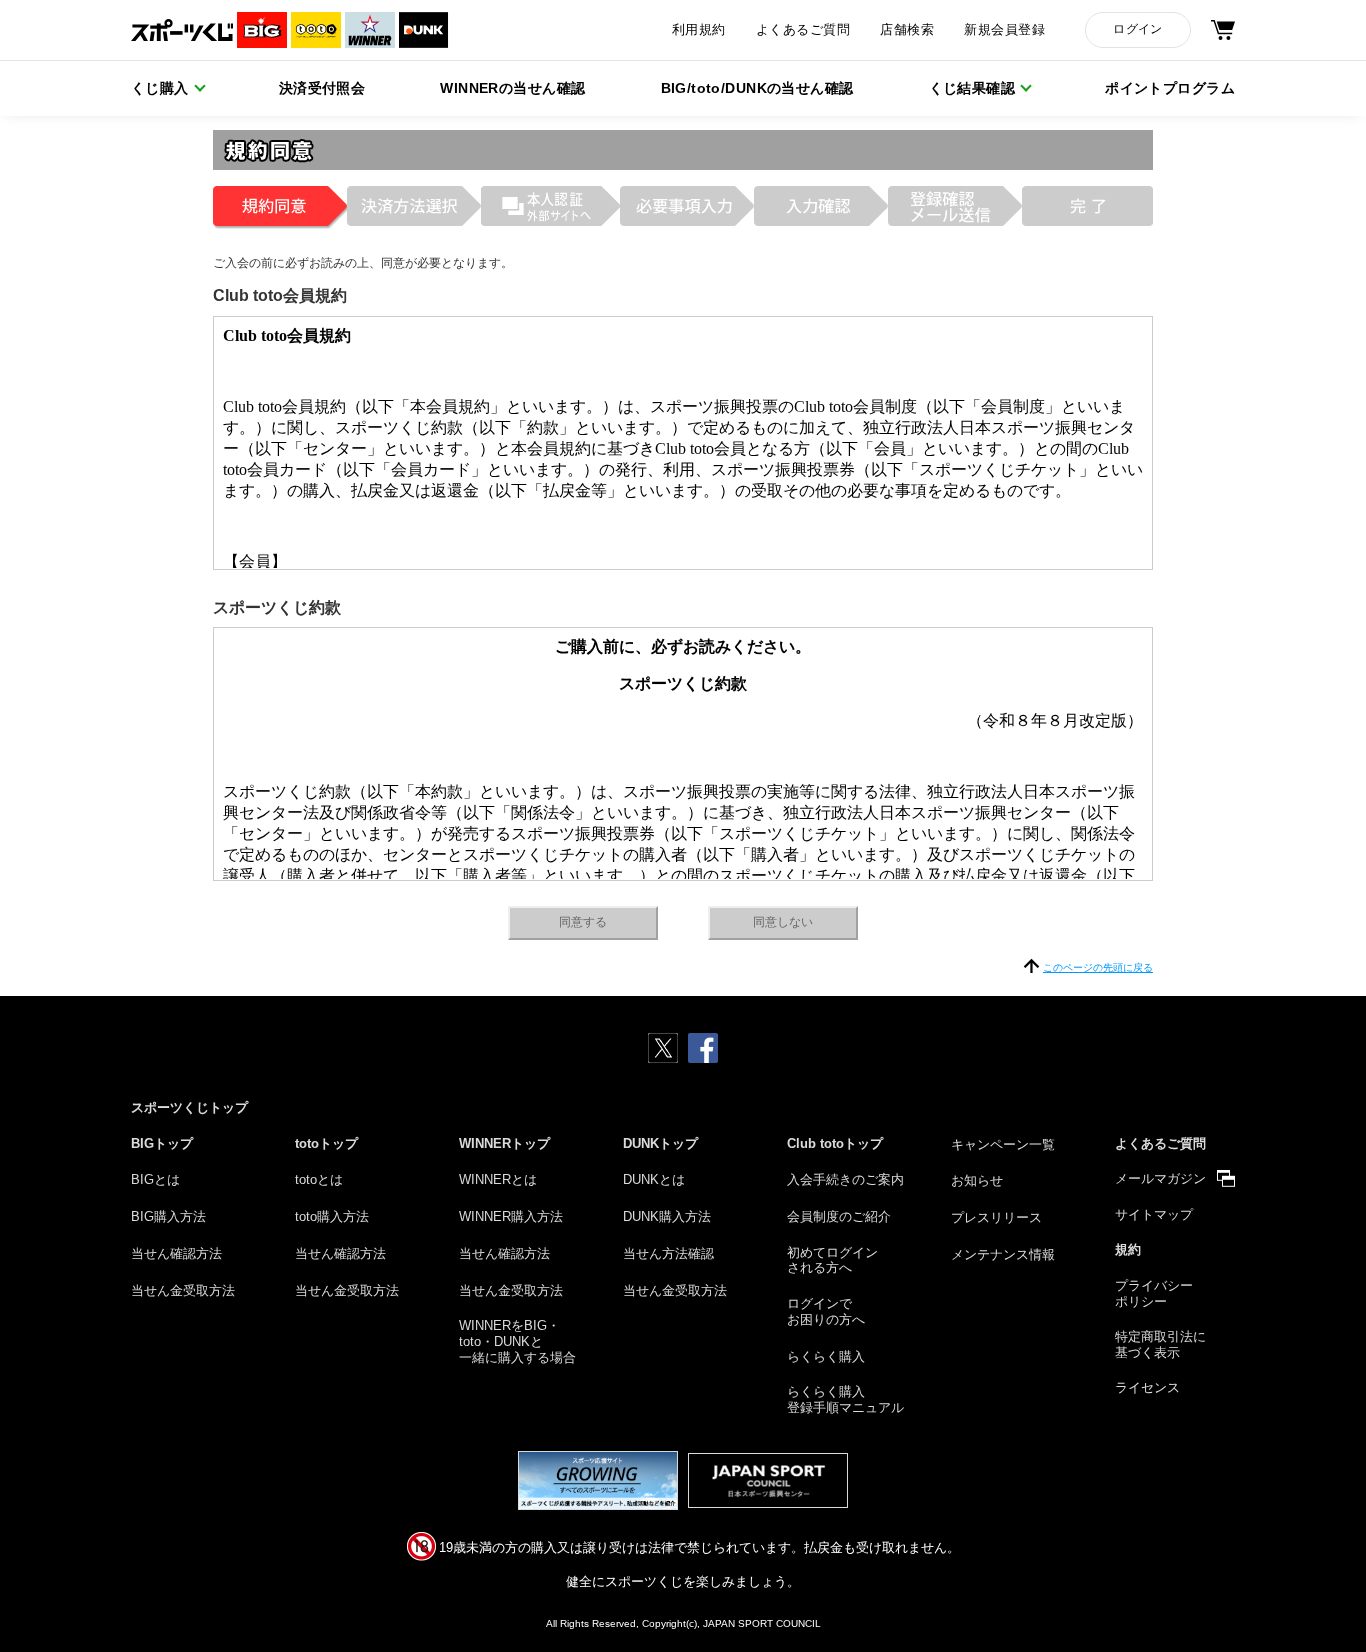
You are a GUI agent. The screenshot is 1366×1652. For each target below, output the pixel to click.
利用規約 (699, 30)
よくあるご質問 (803, 30)
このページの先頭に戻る (1098, 967)
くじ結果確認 (972, 88)
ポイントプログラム (1170, 88)
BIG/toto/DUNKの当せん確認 (757, 88)
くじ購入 (160, 88)
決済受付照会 (322, 88)
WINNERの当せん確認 (512, 88)
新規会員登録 (1004, 30)
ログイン (1137, 29)
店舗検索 (907, 30)
